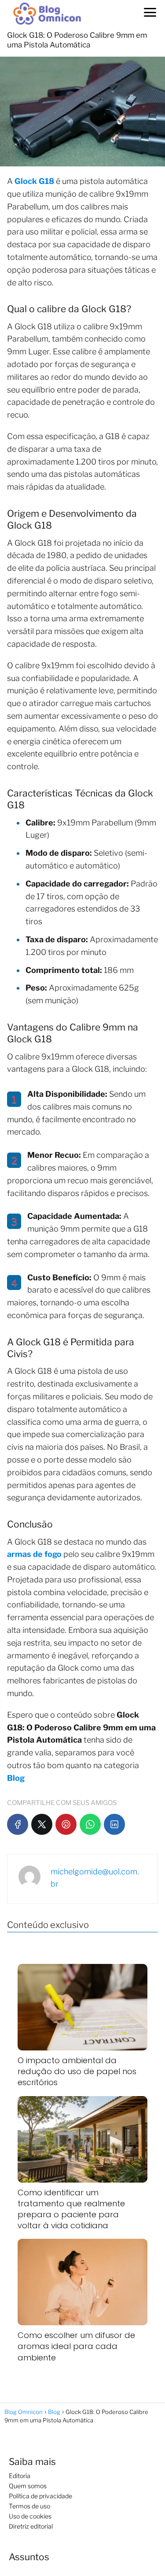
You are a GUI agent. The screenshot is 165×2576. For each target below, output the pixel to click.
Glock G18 (34, 181)
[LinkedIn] (114, 1824)
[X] (42, 1824)
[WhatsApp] (90, 1824)
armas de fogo (34, 1554)
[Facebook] (18, 1824)
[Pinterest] (66, 1824)
